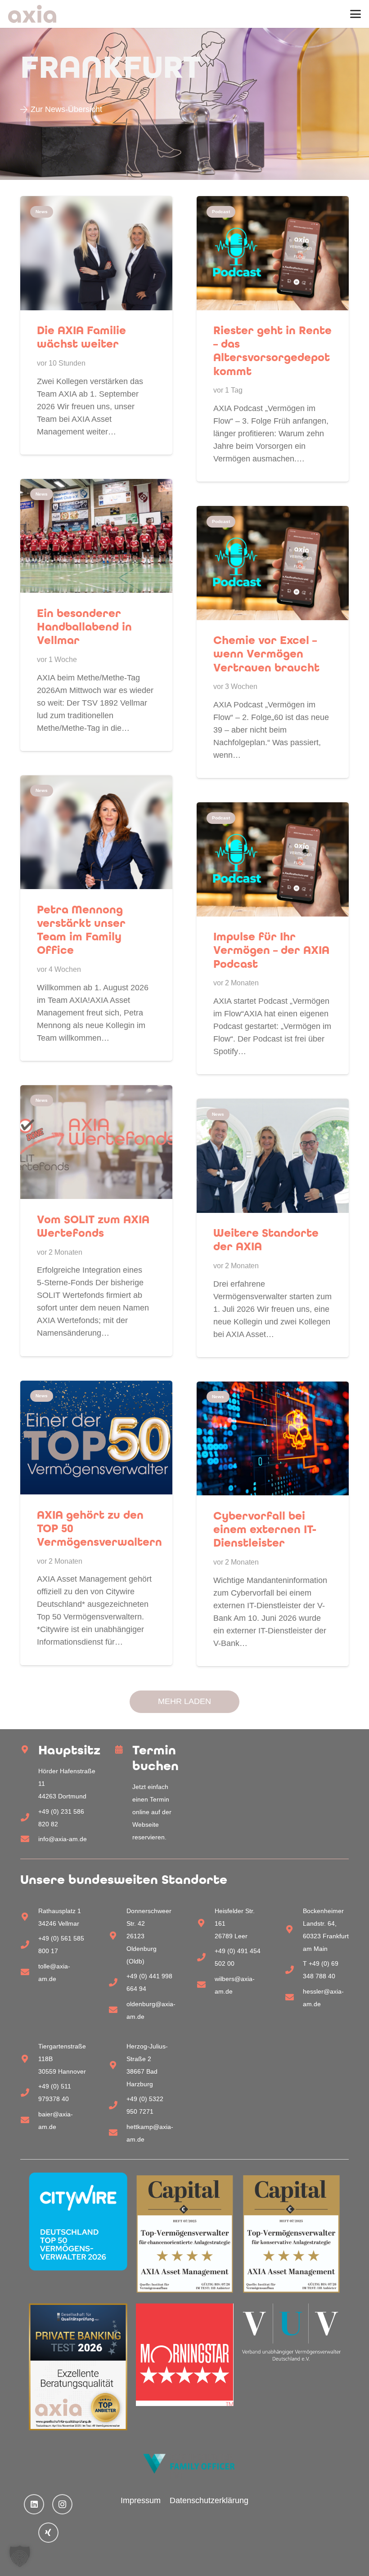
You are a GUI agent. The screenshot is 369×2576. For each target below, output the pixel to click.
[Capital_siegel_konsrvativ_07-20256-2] (291, 2234)
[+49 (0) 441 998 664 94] (117, 1983)
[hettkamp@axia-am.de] (117, 2133)
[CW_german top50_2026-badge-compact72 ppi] (78, 2222)
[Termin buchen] (124, 1750)
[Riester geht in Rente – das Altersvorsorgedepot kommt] (273, 339)
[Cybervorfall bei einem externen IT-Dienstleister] (273, 1524)
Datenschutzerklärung (209, 2500)
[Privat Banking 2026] (78, 2367)
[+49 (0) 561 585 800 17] (29, 1945)
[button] (356, 14)
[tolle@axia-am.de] (29, 1972)
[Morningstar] (185, 2355)
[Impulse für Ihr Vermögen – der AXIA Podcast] (273, 938)
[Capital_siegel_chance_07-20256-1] (185, 2234)
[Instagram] (62, 2504)
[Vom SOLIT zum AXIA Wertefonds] (96, 1221)
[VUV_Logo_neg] (291, 2332)
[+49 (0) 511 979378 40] (29, 2093)
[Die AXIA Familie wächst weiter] (96, 325)
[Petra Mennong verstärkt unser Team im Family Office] (96, 918)
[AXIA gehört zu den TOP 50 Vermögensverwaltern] (96, 1523)
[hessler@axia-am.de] (294, 1997)
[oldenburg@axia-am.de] (117, 2010)
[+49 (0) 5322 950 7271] (117, 2105)
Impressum (141, 2500)
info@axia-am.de (63, 1839)
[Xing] (48, 2533)
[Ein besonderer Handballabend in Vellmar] (96, 615)
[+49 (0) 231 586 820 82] (29, 1818)
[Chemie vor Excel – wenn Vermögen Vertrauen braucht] (273, 642)
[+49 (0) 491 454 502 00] (206, 1957)
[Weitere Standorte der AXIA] (273, 1228)
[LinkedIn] (34, 2504)
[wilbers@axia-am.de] (206, 1985)
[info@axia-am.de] (29, 1839)
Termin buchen (155, 1758)
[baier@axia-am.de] (29, 2120)
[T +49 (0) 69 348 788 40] (294, 1970)
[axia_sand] (32, 14)
